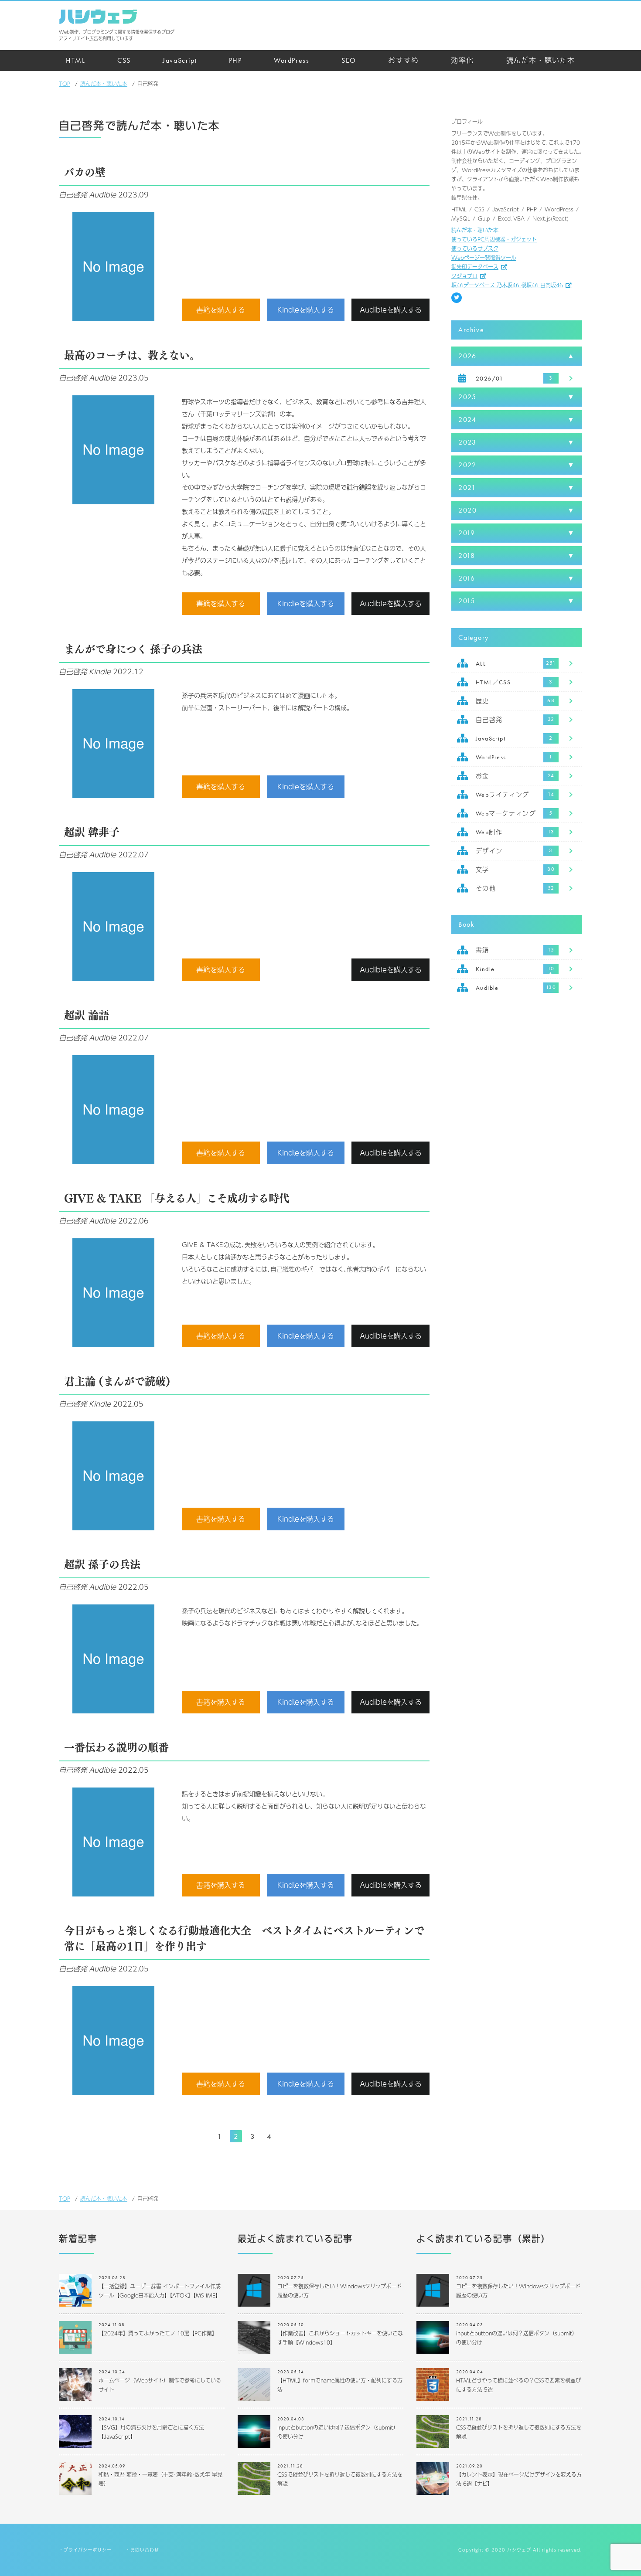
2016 (467, 578)
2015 (467, 601)
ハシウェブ (98, 17)
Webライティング (503, 795)
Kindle (485, 969)
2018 (467, 556)
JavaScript (180, 60)
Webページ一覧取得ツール (484, 258)
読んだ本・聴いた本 (541, 60)
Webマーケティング (506, 813)
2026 (467, 356)
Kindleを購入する (306, 310)
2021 (467, 488)
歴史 (482, 701)
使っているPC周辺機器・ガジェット (494, 239)
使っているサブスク (475, 248)
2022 (467, 465)
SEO (349, 60)
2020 (467, 510)
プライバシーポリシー (88, 2550)
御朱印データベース (475, 267)
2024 (467, 420)
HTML (75, 60)
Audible (487, 988)
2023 (467, 442)
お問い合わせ (145, 2550)
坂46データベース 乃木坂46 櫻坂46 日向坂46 (507, 285)
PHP (235, 60)
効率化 (462, 60)
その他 (486, 888)
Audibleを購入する (391, 310)
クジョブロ (464, 276)
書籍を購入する (221, 310)
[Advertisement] (517, 1145)
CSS (124, 60)
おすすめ (403, 60)
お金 (482, 776)
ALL (481, 663)
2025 (467, 397)
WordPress (292, 60)
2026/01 (490, 378)
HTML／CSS (493, 682)
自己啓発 (489, 720)
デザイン (489, 851)
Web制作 (489, 832)
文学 (482, 870)
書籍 (482, 950)
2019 (467, 533)
